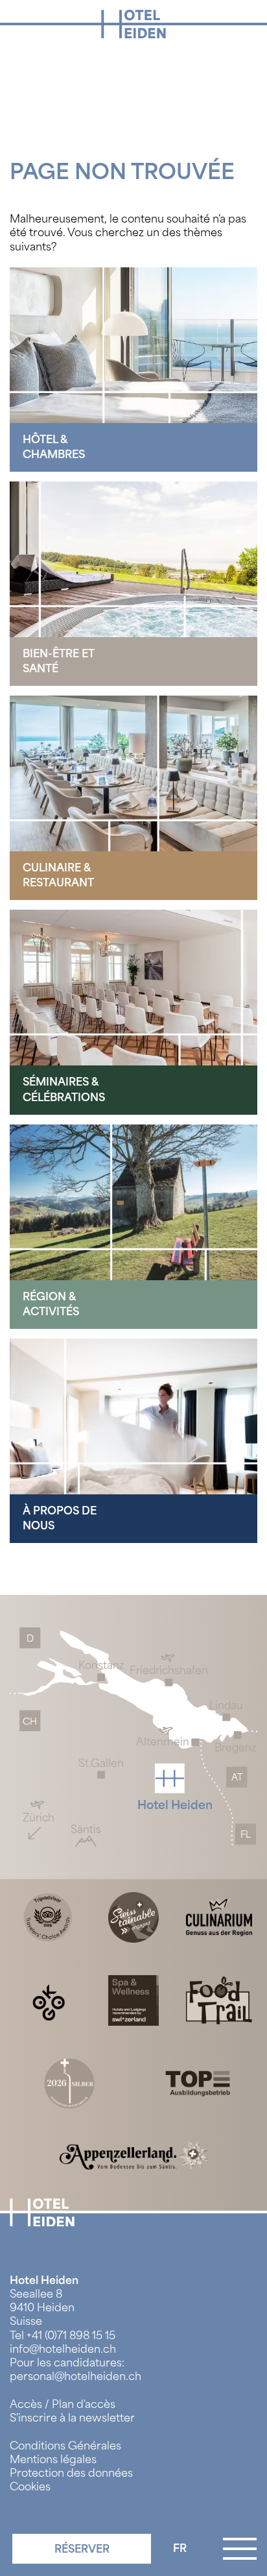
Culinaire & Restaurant (58, 875)
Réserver (82, 2549)
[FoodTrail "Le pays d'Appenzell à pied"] (219, 1999)
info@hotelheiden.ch (63, 2349)
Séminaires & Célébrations (64, 1089)
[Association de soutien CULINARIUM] (219, 1916)
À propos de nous (60, 1518)
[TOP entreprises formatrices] (198, 2083)
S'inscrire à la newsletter (72, 2418)
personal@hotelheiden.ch (75, 2376)
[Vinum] (69, 2083)
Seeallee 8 (36, 2294)
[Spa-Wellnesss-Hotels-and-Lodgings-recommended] (133, 1999)
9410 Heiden (42, 2308)
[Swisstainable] (133, 1916)
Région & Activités (51, 1304)
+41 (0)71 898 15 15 (71, 2336)
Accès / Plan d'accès (63, 2404)
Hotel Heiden (44, 2280)
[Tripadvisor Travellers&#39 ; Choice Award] (48, 1916)
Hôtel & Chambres (54, 447)
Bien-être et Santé (59, 661)
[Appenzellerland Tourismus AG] (133, 2155)
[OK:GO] (48, 1999)
